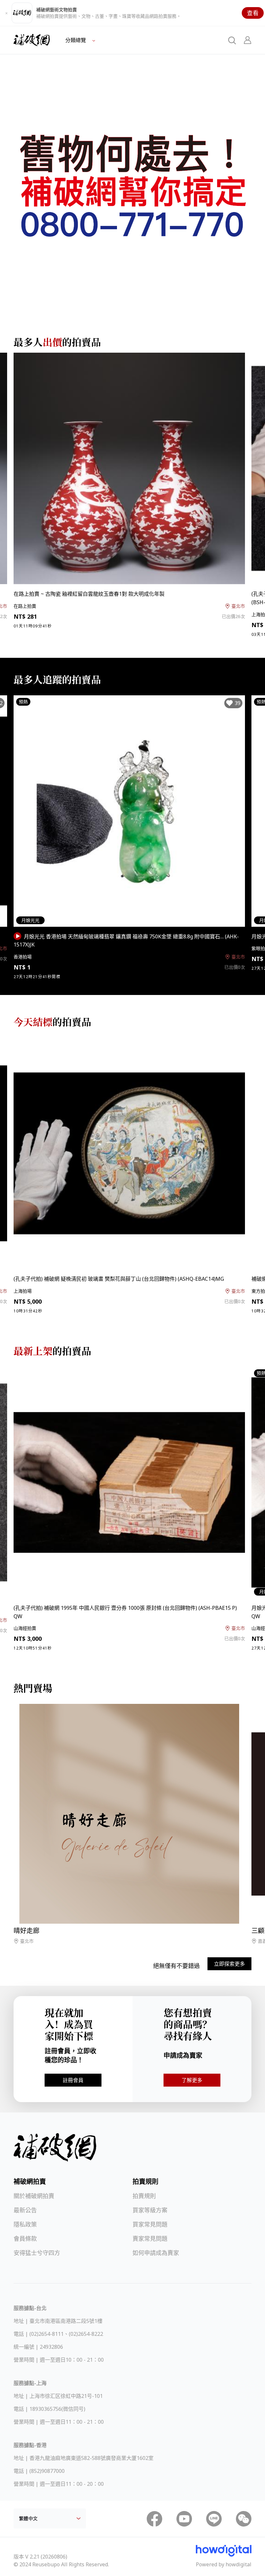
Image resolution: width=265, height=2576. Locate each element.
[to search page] (232, 40)
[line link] (214, 2519)
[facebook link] (154, 2519)
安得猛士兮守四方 (37, 2253)
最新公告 (25, 2210)
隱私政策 (25, 2224)
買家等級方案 (150, 2210)
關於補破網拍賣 (34, 2196)
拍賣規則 (144, 2196)
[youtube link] (184, 2519)
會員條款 (25, 2239)
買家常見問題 (150, 2224)
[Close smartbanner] (6, 13)
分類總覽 (76, 40)
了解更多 (192, 2080)
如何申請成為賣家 (156, 2253)
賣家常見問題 (150, 2239)
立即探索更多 (229, 1964)
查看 (253, 13)
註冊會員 (73, 2080)
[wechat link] (244, 2519)
